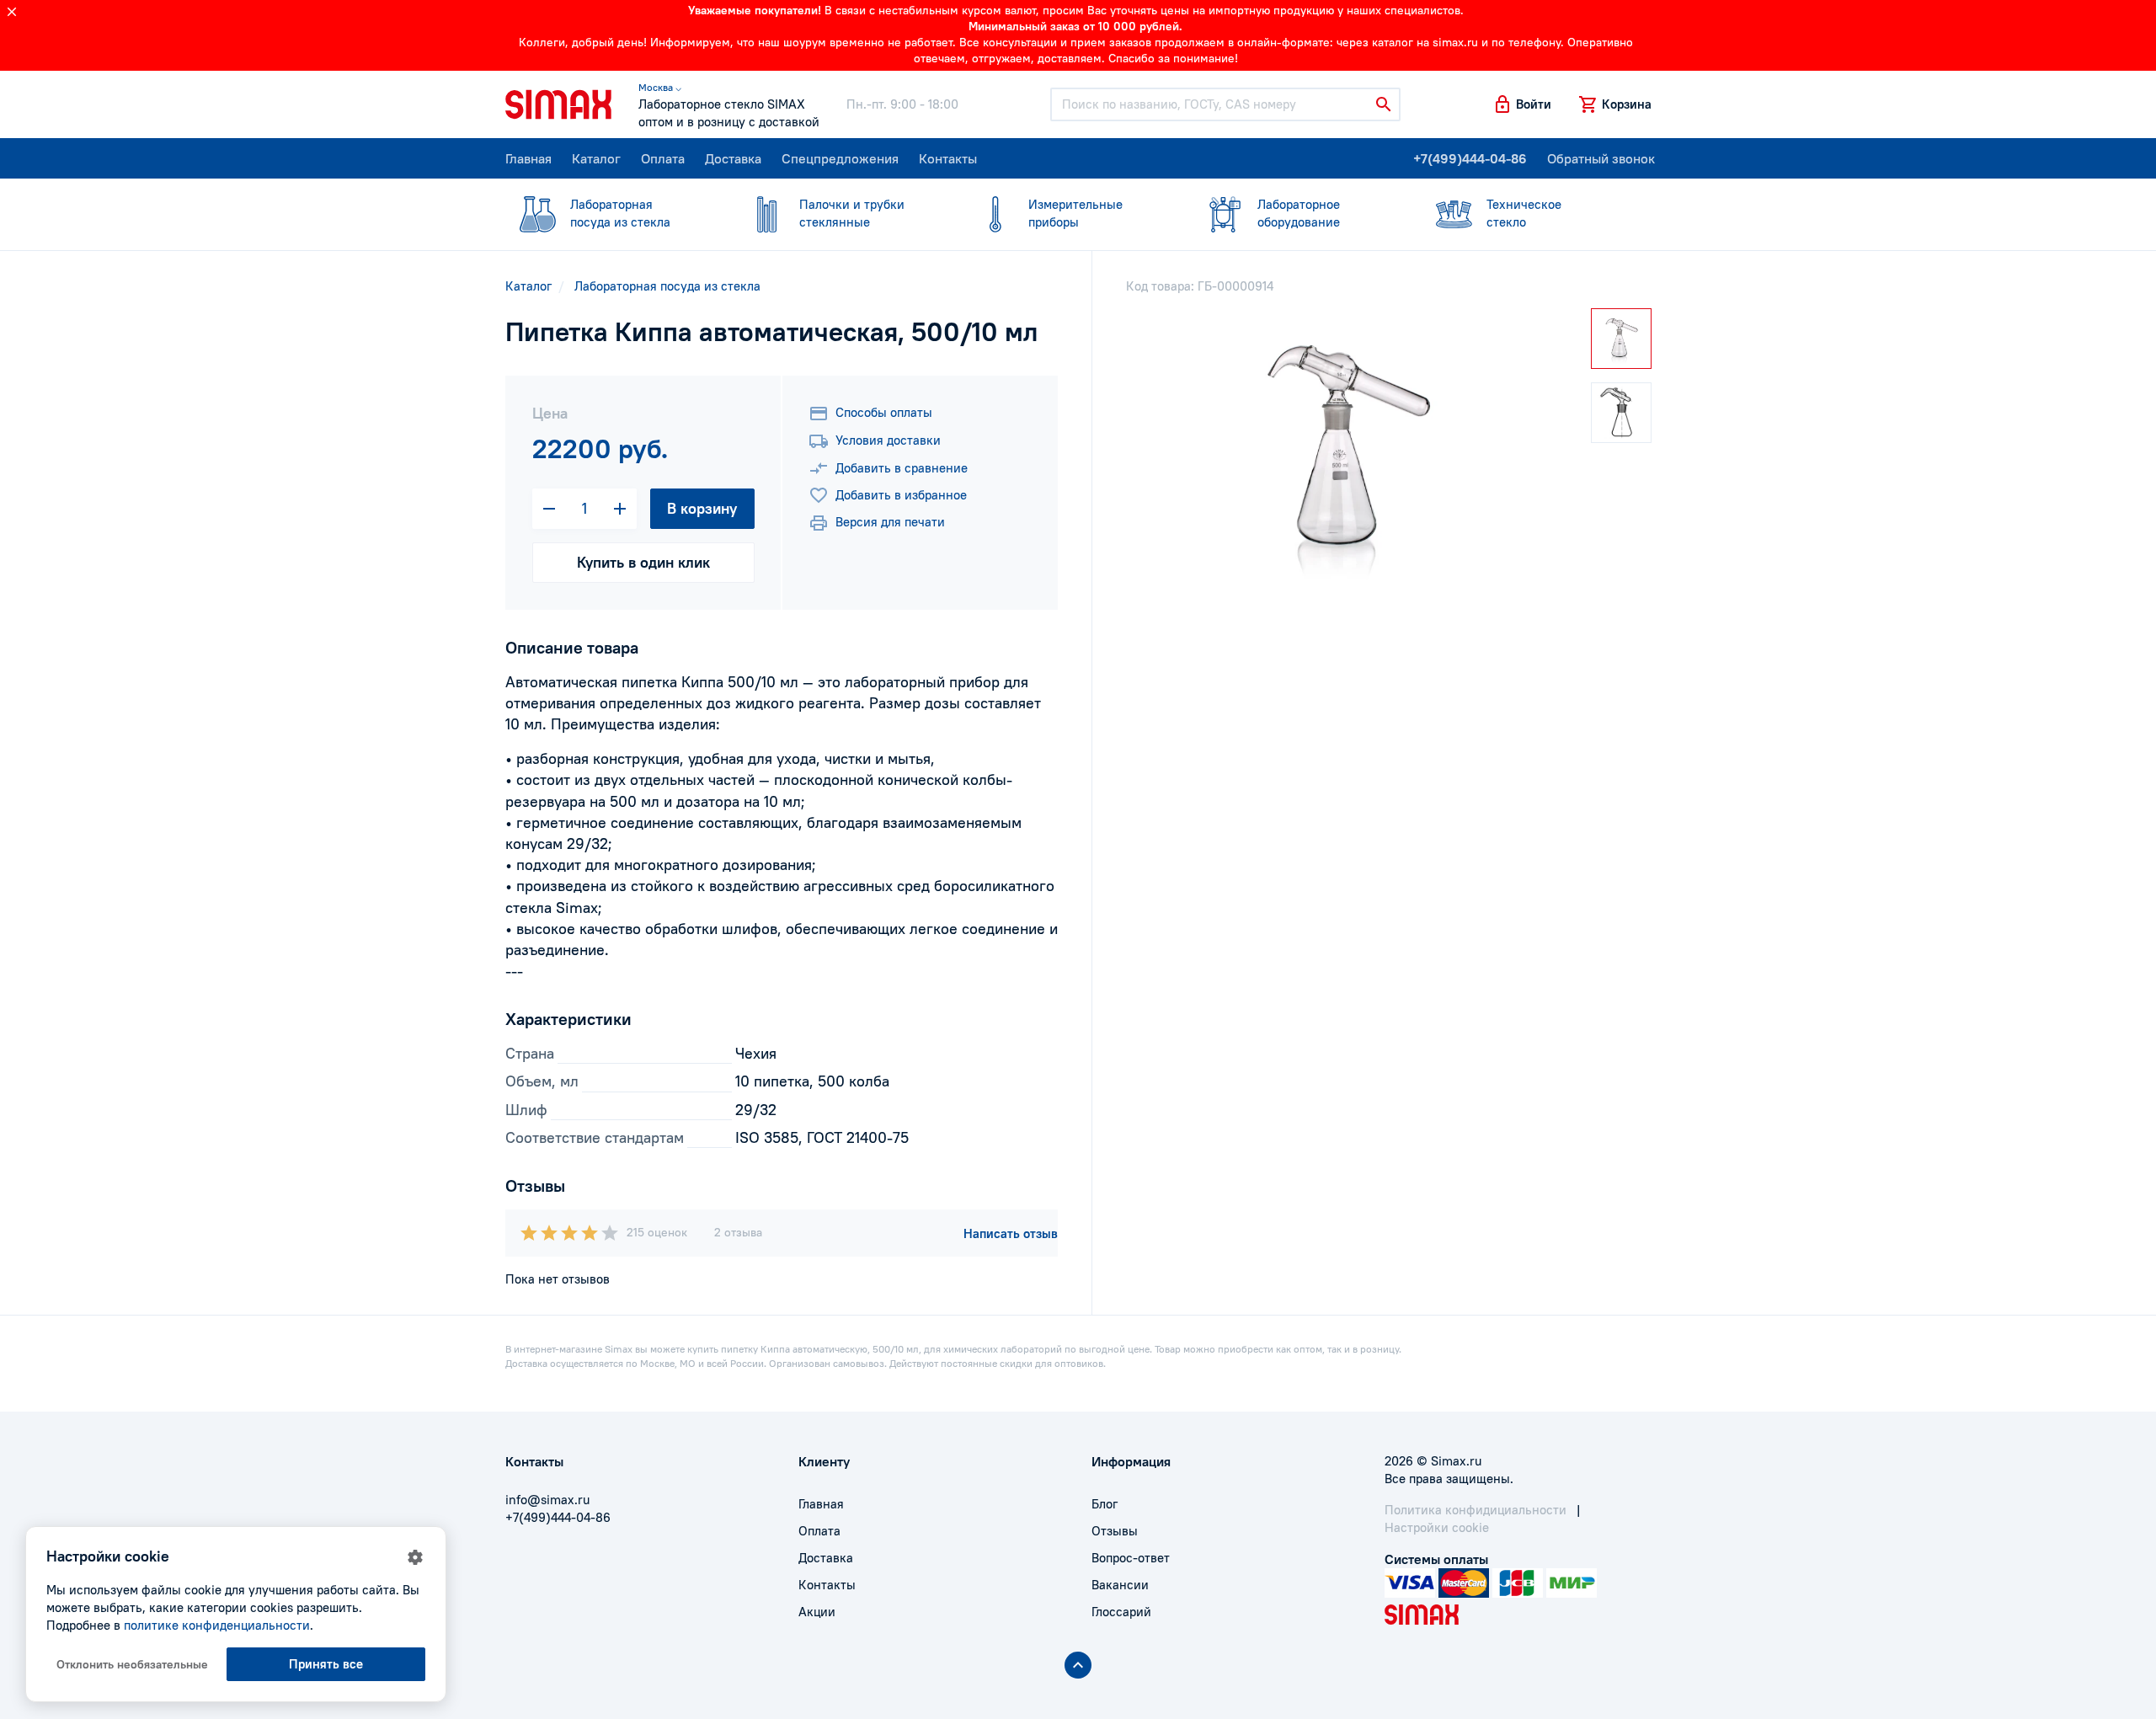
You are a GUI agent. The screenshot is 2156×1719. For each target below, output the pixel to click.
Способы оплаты (884, 412)
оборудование (1299, 213)
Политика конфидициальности (1476, 1510)
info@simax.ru (547, 1500)
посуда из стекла (620, 213)
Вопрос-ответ (1131, 1558)
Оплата (663, 158)
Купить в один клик (643, 562)
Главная (528, 158)
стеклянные (852, 213)
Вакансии (1120, 1585)
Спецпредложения (840, 158)
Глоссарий (1121, 1612)
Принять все (326, 1664)
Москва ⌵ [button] (660, 87)
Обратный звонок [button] (1601, 158)
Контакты (948, 158)
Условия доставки (888, 440)
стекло (1524, 213)
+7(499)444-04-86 (1470, 158)
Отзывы (1115, 1531)
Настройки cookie (1437, 1527)
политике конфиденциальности (217, 1625)
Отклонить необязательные (132, 1664)
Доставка (733, 158)
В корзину (702, 508)
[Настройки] (415, 1557)
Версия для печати (890, 522)
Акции (817, 1612)
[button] (1522, 104)
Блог (1105, 1504)
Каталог (596, 158)
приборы (1075, 213)
